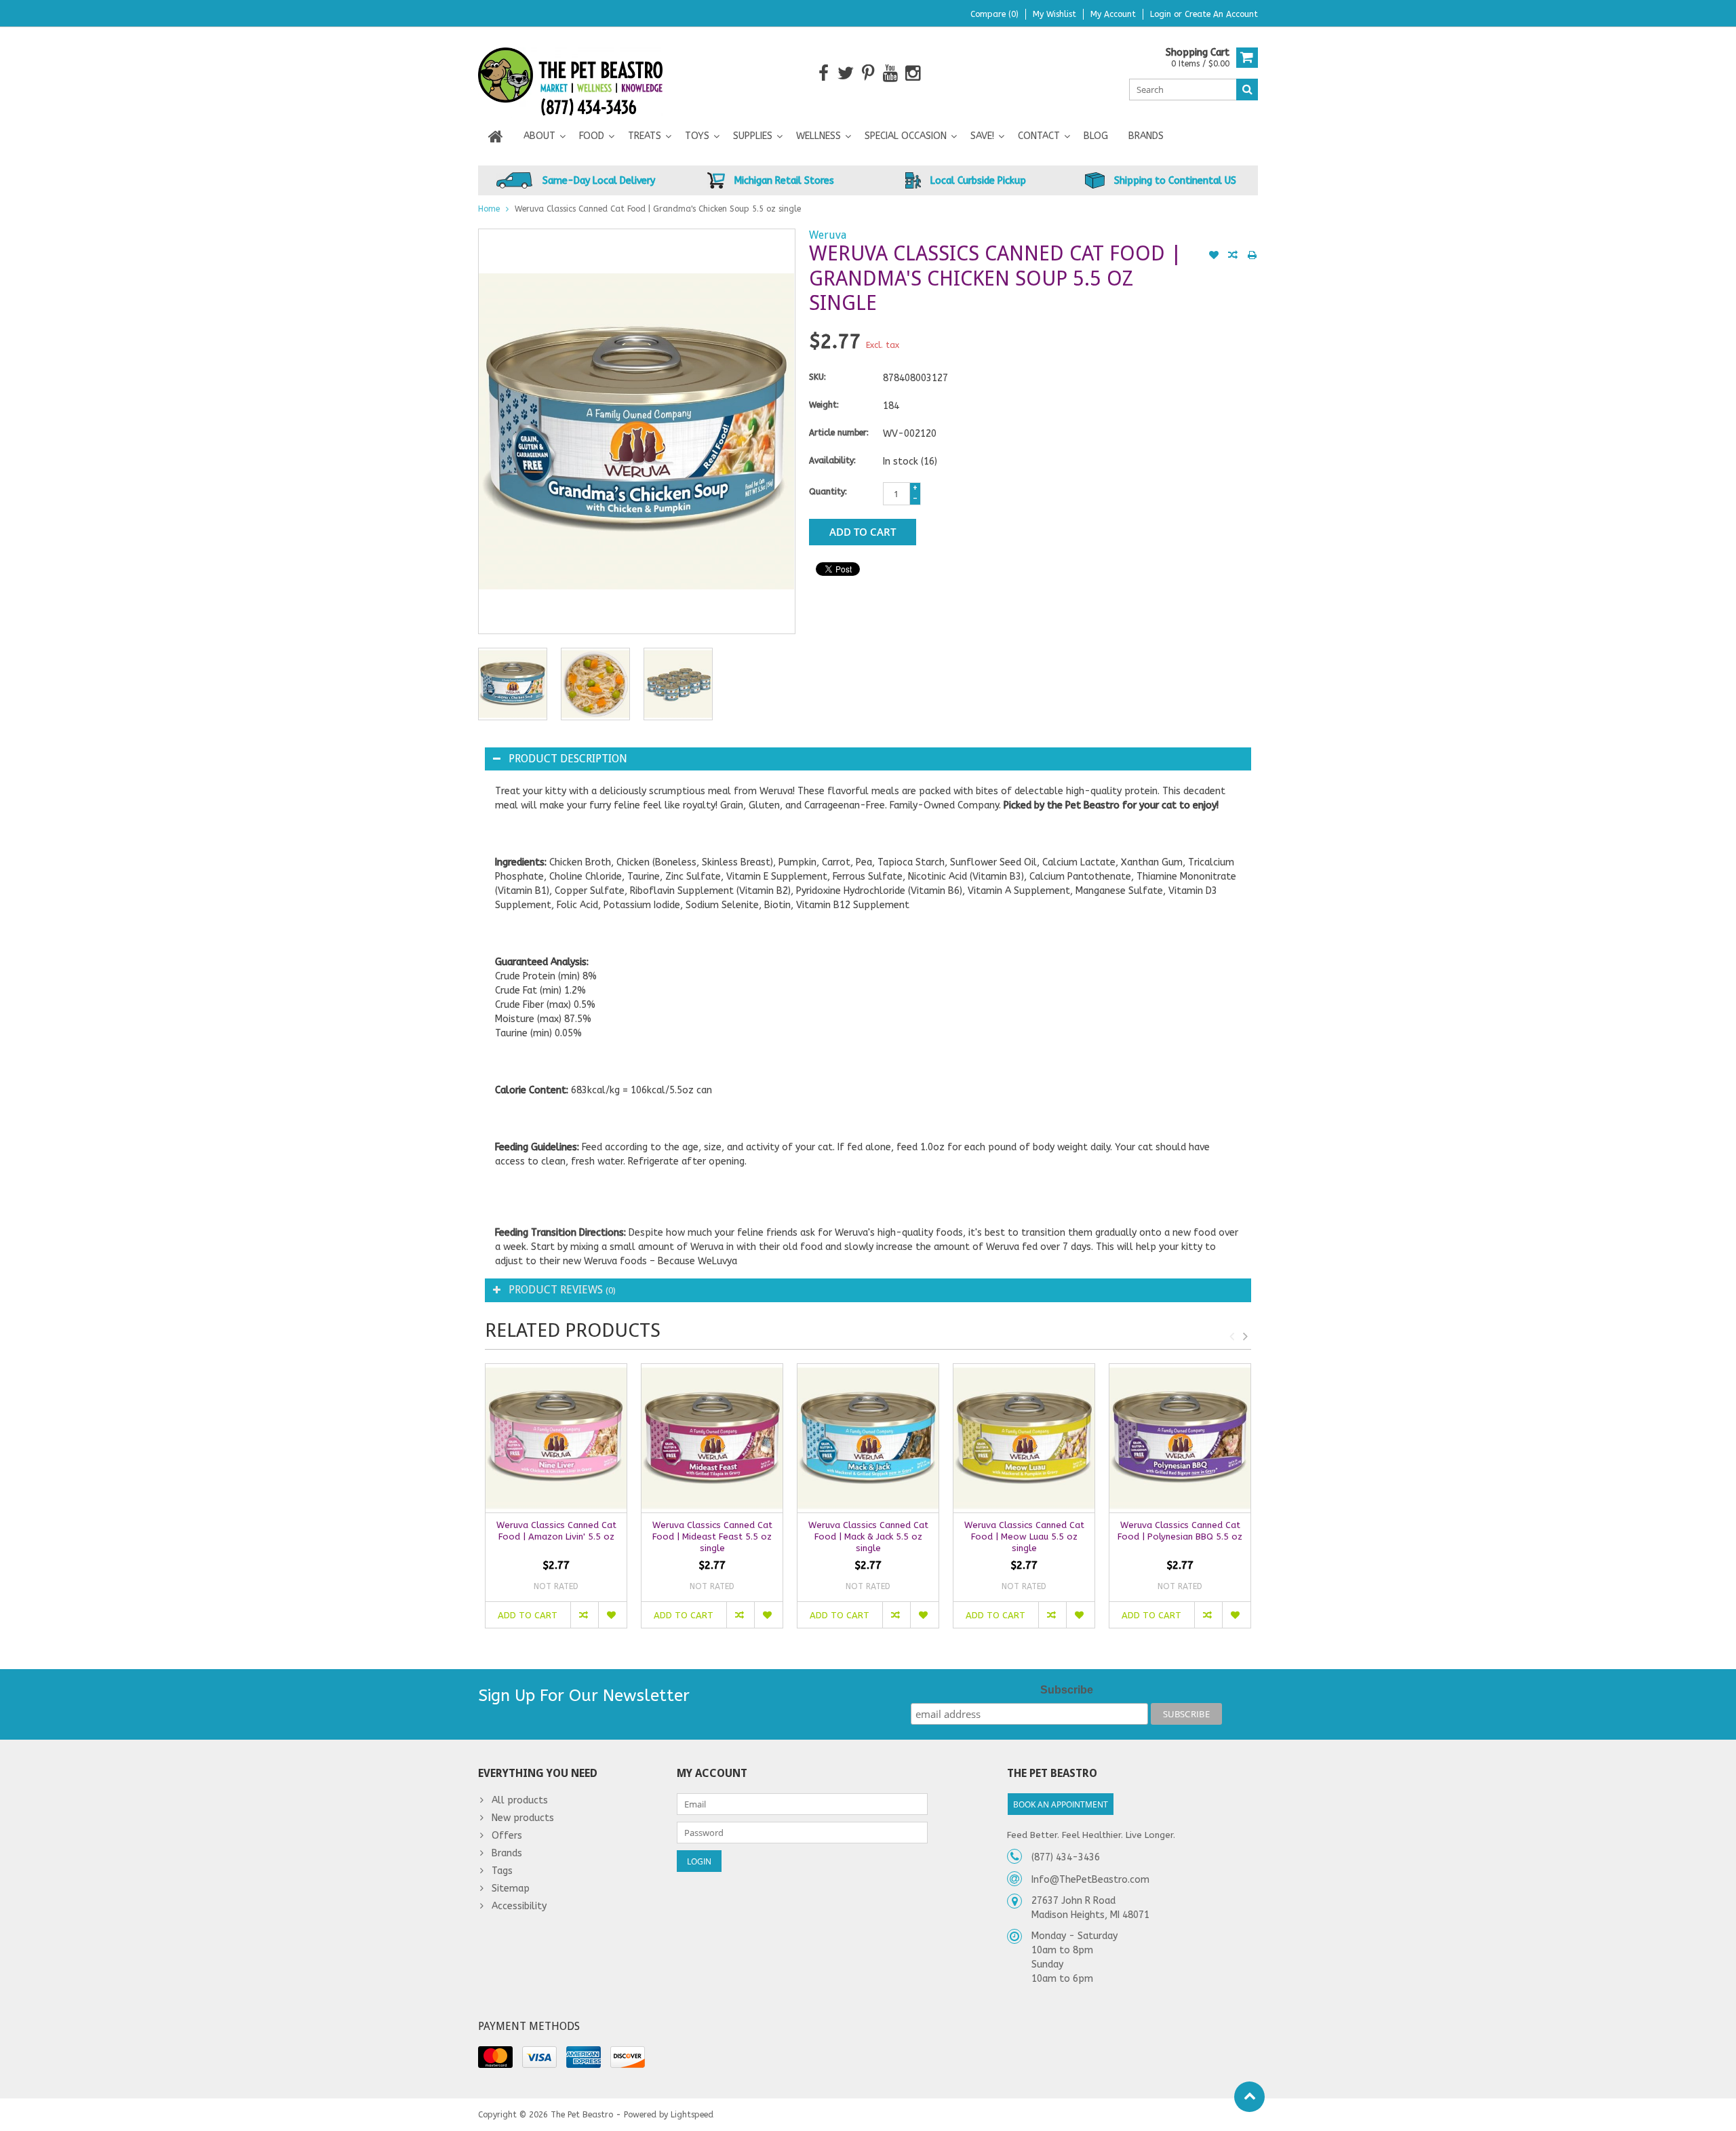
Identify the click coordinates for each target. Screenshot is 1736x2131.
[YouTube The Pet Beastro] (891, 74)
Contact (1039, 136)
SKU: (817, 377)
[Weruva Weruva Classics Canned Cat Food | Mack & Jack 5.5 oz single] (868, 1438)
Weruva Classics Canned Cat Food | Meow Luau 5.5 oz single (1024, 1537)
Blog (1096, 136)
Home (489, 209)
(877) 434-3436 (1066, 1857)
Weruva (828, 235)
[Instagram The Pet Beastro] (913, 74)
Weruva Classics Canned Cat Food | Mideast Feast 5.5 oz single (712, 1537)
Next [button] (1245, 1336)
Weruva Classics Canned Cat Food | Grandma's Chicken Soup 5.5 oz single (658, 209)
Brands (1146, 136)
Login (1162, 14)
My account (1113, 14)
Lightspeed (692, 2115)
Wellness (818, 136)
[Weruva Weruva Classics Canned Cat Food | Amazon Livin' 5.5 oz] (556, 1438)
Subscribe (1067, 1690)
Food (592, 136)
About (539, 136)
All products (520, 1800)
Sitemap (511, 1889)
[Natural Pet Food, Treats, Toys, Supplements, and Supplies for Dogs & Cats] (571, 73)
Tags (502, 1871)
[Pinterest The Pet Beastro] (868, 74)
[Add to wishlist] (1214, 256)
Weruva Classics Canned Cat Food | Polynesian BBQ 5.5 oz (1180, 1531)
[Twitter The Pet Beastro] (846, 74)
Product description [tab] (568, 759)
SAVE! (982, 136)
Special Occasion (906, 136)
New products (523, 1818)
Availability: (832, 461)
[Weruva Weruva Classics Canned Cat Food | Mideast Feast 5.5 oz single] (712, 1438)
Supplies (753, 136)
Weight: (824, 405)
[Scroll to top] (1249, 2097)
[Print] (1252, 256)
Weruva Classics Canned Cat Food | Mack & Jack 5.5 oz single (868, 1537)
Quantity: (828, 492)
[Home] (496, 136)
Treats (645, 136)
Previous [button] (1231, 1336)
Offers (507, 1836)
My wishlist (1054, 14)
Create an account (1221, 14)
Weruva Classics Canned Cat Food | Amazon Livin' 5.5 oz (556, 1531)
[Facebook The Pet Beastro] (824, 74)
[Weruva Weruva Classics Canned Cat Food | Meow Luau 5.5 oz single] (1024, 1438)
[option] (513, 684)
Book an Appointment (1061, 1804)
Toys (697, 136)
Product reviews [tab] (562, 1290)
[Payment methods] (495, 2057)
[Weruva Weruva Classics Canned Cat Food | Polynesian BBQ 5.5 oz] (1180, 1438)
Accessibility (519, 1906)
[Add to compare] (1233, 256)
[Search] (1247, 90)
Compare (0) (994, 14)
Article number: (839, 433)
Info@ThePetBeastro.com (1090, 1880)
